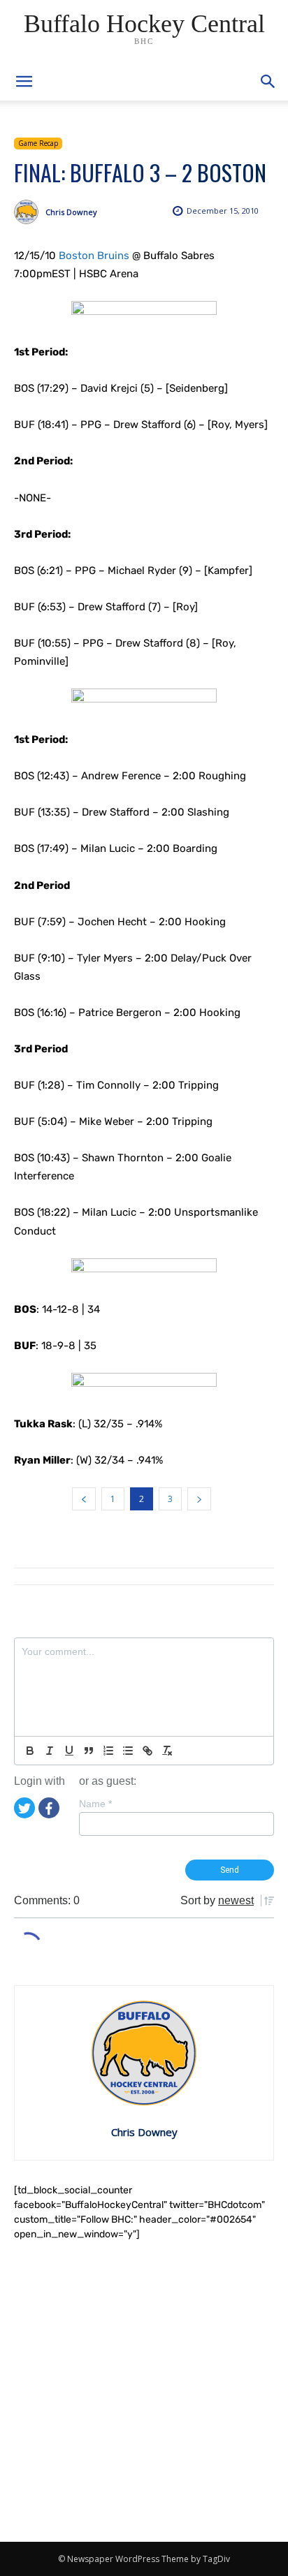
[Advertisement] (144, 2392)
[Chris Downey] (30, 212)
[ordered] (108, 1751)
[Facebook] (49, 1807)
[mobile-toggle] (24, 82)
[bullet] (128, 1751)
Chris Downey (71, 212)
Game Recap (38, 143)
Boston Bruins (94, 256)
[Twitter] (24, 1807)
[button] (268, 82)
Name (95, 1804)
